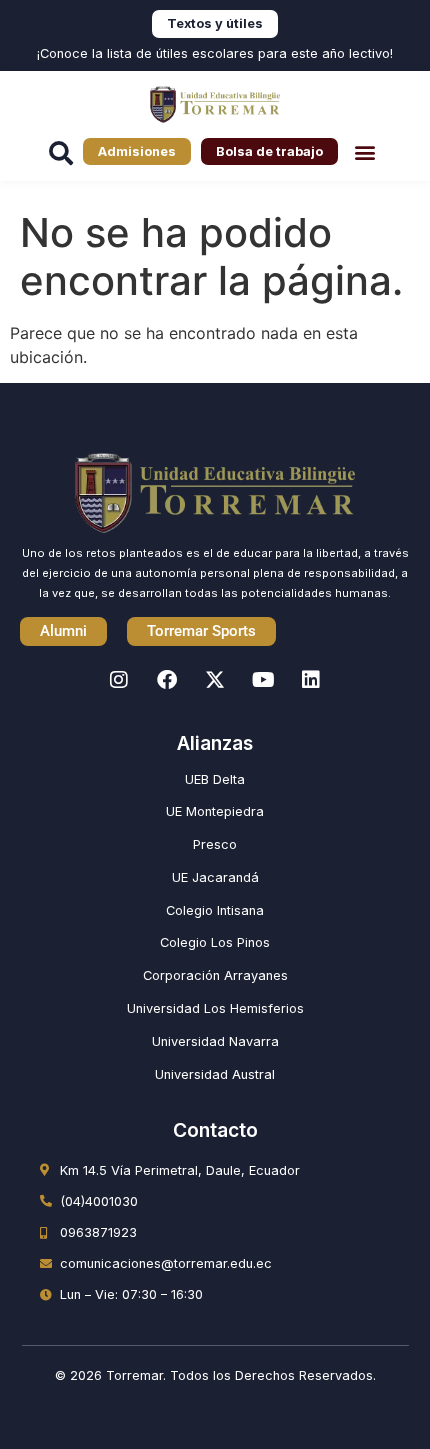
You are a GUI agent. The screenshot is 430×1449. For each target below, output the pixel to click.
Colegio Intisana (215, 910)
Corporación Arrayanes (215, 975)
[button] (364, 151)
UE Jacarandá (215, 877)
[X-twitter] (215, 680)
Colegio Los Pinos (215, 942)
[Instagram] (119, 680)
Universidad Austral (215, 1074)
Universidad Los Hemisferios (215, 1008)
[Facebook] (167, 680)
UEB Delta (215, 779)
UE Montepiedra (215, 811)
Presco (215, 844)
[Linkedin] (311, 680)
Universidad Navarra (215, 1041)
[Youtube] (263, 680)
